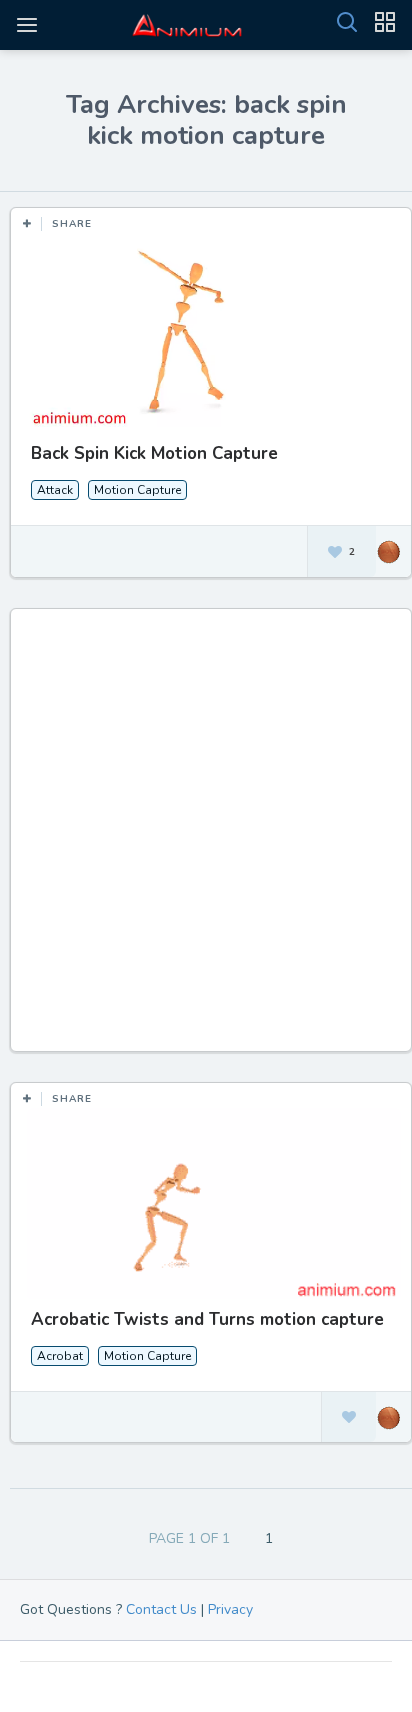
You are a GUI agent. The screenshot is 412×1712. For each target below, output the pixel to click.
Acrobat (60, 1356)
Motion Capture (137, 490)
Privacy (230, 1609)
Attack (55, 490)
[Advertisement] (206, 840)
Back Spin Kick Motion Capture (154, 453)
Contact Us (161, 1609)
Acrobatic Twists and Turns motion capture (207, 1319)
